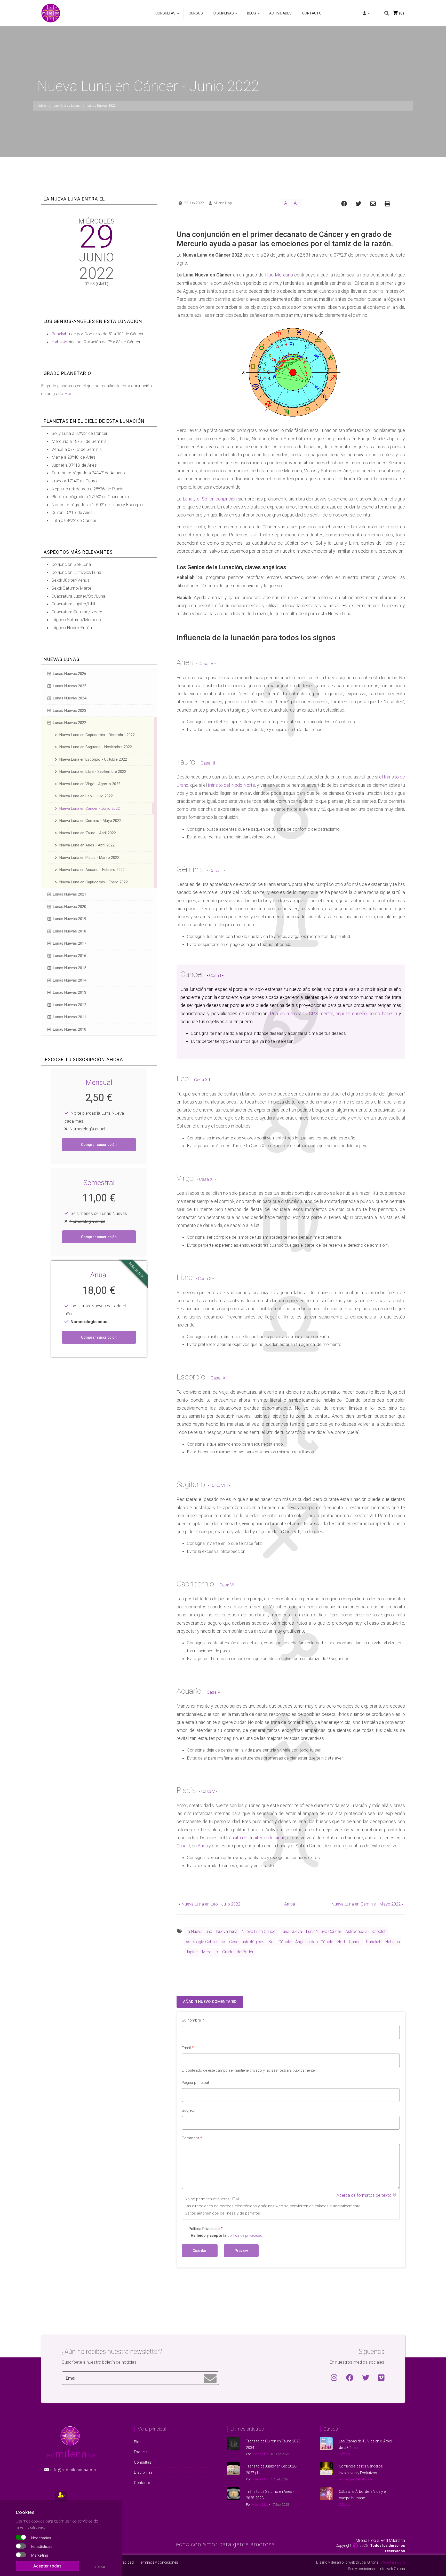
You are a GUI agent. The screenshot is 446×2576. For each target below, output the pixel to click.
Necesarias (41, 2538)
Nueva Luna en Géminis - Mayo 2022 (367, 1904)
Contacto (312, 13)
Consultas (165, 16)
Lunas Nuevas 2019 (70, 919)
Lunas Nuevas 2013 (70, 992)
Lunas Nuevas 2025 (70, 686)
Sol (271, 1942)
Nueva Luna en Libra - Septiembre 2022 (93, 772)
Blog (250, 16)
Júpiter (192, 1952)
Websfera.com (393, 2562)
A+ (297, 203)
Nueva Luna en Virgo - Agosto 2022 (90, 784)
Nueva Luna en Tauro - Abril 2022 (88, 833)
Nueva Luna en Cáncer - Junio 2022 (90, 808)
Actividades (280, 13)
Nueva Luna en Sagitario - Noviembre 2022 (96, 747)
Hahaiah (393, 1942)
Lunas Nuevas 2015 (70, 968)
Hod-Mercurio (279, 275)
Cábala (285, 1942)
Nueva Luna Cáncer (259, 1931)
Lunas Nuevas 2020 (70, 907)
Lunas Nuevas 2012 (70, 1005)
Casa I (215, 975)
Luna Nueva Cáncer (324, 1931)
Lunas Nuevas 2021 (70, 894)
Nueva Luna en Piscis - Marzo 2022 (89, 858)
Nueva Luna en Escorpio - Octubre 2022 (93, 759)
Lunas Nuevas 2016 (70, 956)
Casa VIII (219, 1485)
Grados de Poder (238, 1952)
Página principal (195, 2083)
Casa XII (202, 1080)
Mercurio (210, 1952)
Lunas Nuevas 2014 (70, 980)
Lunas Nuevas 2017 (70, 943)
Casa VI (214, 1692)
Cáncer (355, 1942)
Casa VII (228, 1585)
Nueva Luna (227, 1931)
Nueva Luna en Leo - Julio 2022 (210, 1904)
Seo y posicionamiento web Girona (376, 2569)
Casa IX (218, 1378)
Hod (341, 1942)
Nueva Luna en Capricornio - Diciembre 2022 (97, 735)
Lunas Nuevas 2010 (70, 1029)
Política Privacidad (204, 2229)
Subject (189, 2110)
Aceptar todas (47, 2566)
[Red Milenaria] (70, 2435)
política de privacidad (245, 2236)
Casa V (208, 1791)
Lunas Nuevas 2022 (70, 723)
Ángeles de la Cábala (314, 1942)
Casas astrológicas (247, 1942)
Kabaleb (379, 1931)
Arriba (290, 1904)
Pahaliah (374, 1942)
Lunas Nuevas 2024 (70, 698)
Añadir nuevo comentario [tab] (210, 2002)
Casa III (208, 763)
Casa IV (206, 664)
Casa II (216, 870)
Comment (190, 2138)
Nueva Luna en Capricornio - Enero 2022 (94, 882)
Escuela (141, 2452)
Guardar (99, 2567)
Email (186, 2048)
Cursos (196, 13)
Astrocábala (356, 1931)
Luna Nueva (291, 1931)
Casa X (205, 1278)
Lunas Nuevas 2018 (70, 931)
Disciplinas (222, 16)
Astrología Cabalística (205, 1942)
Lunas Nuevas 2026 (70, 674)
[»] (366, 14)
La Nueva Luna (199, 1931)
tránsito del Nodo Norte (231, 785)
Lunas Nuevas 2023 (70, 711)
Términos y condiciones (158, 2562)
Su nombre (191, 2020)
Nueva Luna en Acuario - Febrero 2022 (92, 870)
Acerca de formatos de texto (364, 2195)
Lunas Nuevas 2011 (70, 1017)
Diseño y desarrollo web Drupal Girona (347, 2562)
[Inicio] (51, 13)
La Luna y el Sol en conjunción (207, 499)
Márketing (40, 2555)
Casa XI (206, 1179)
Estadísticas (42, 2547)
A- (286, 203)
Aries (203, 1846)
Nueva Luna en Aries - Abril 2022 (87, 845)
